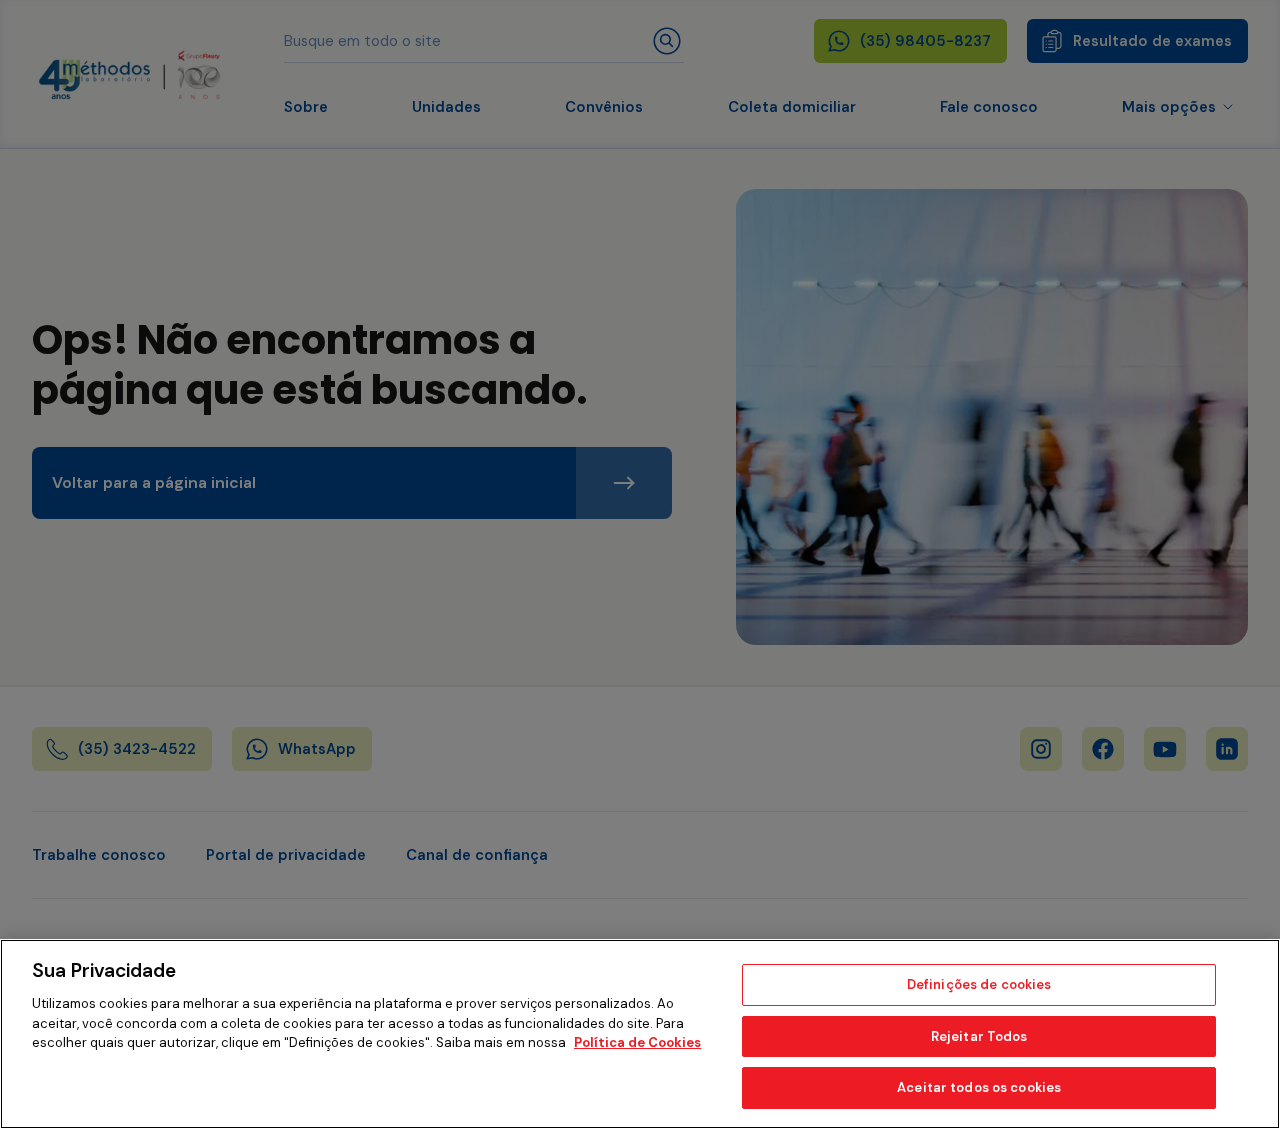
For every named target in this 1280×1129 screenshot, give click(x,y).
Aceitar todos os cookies (979, 1087)
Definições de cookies (979, 984)
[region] (640, 1034)
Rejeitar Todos (979, 1036)
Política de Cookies (637, 1042)
